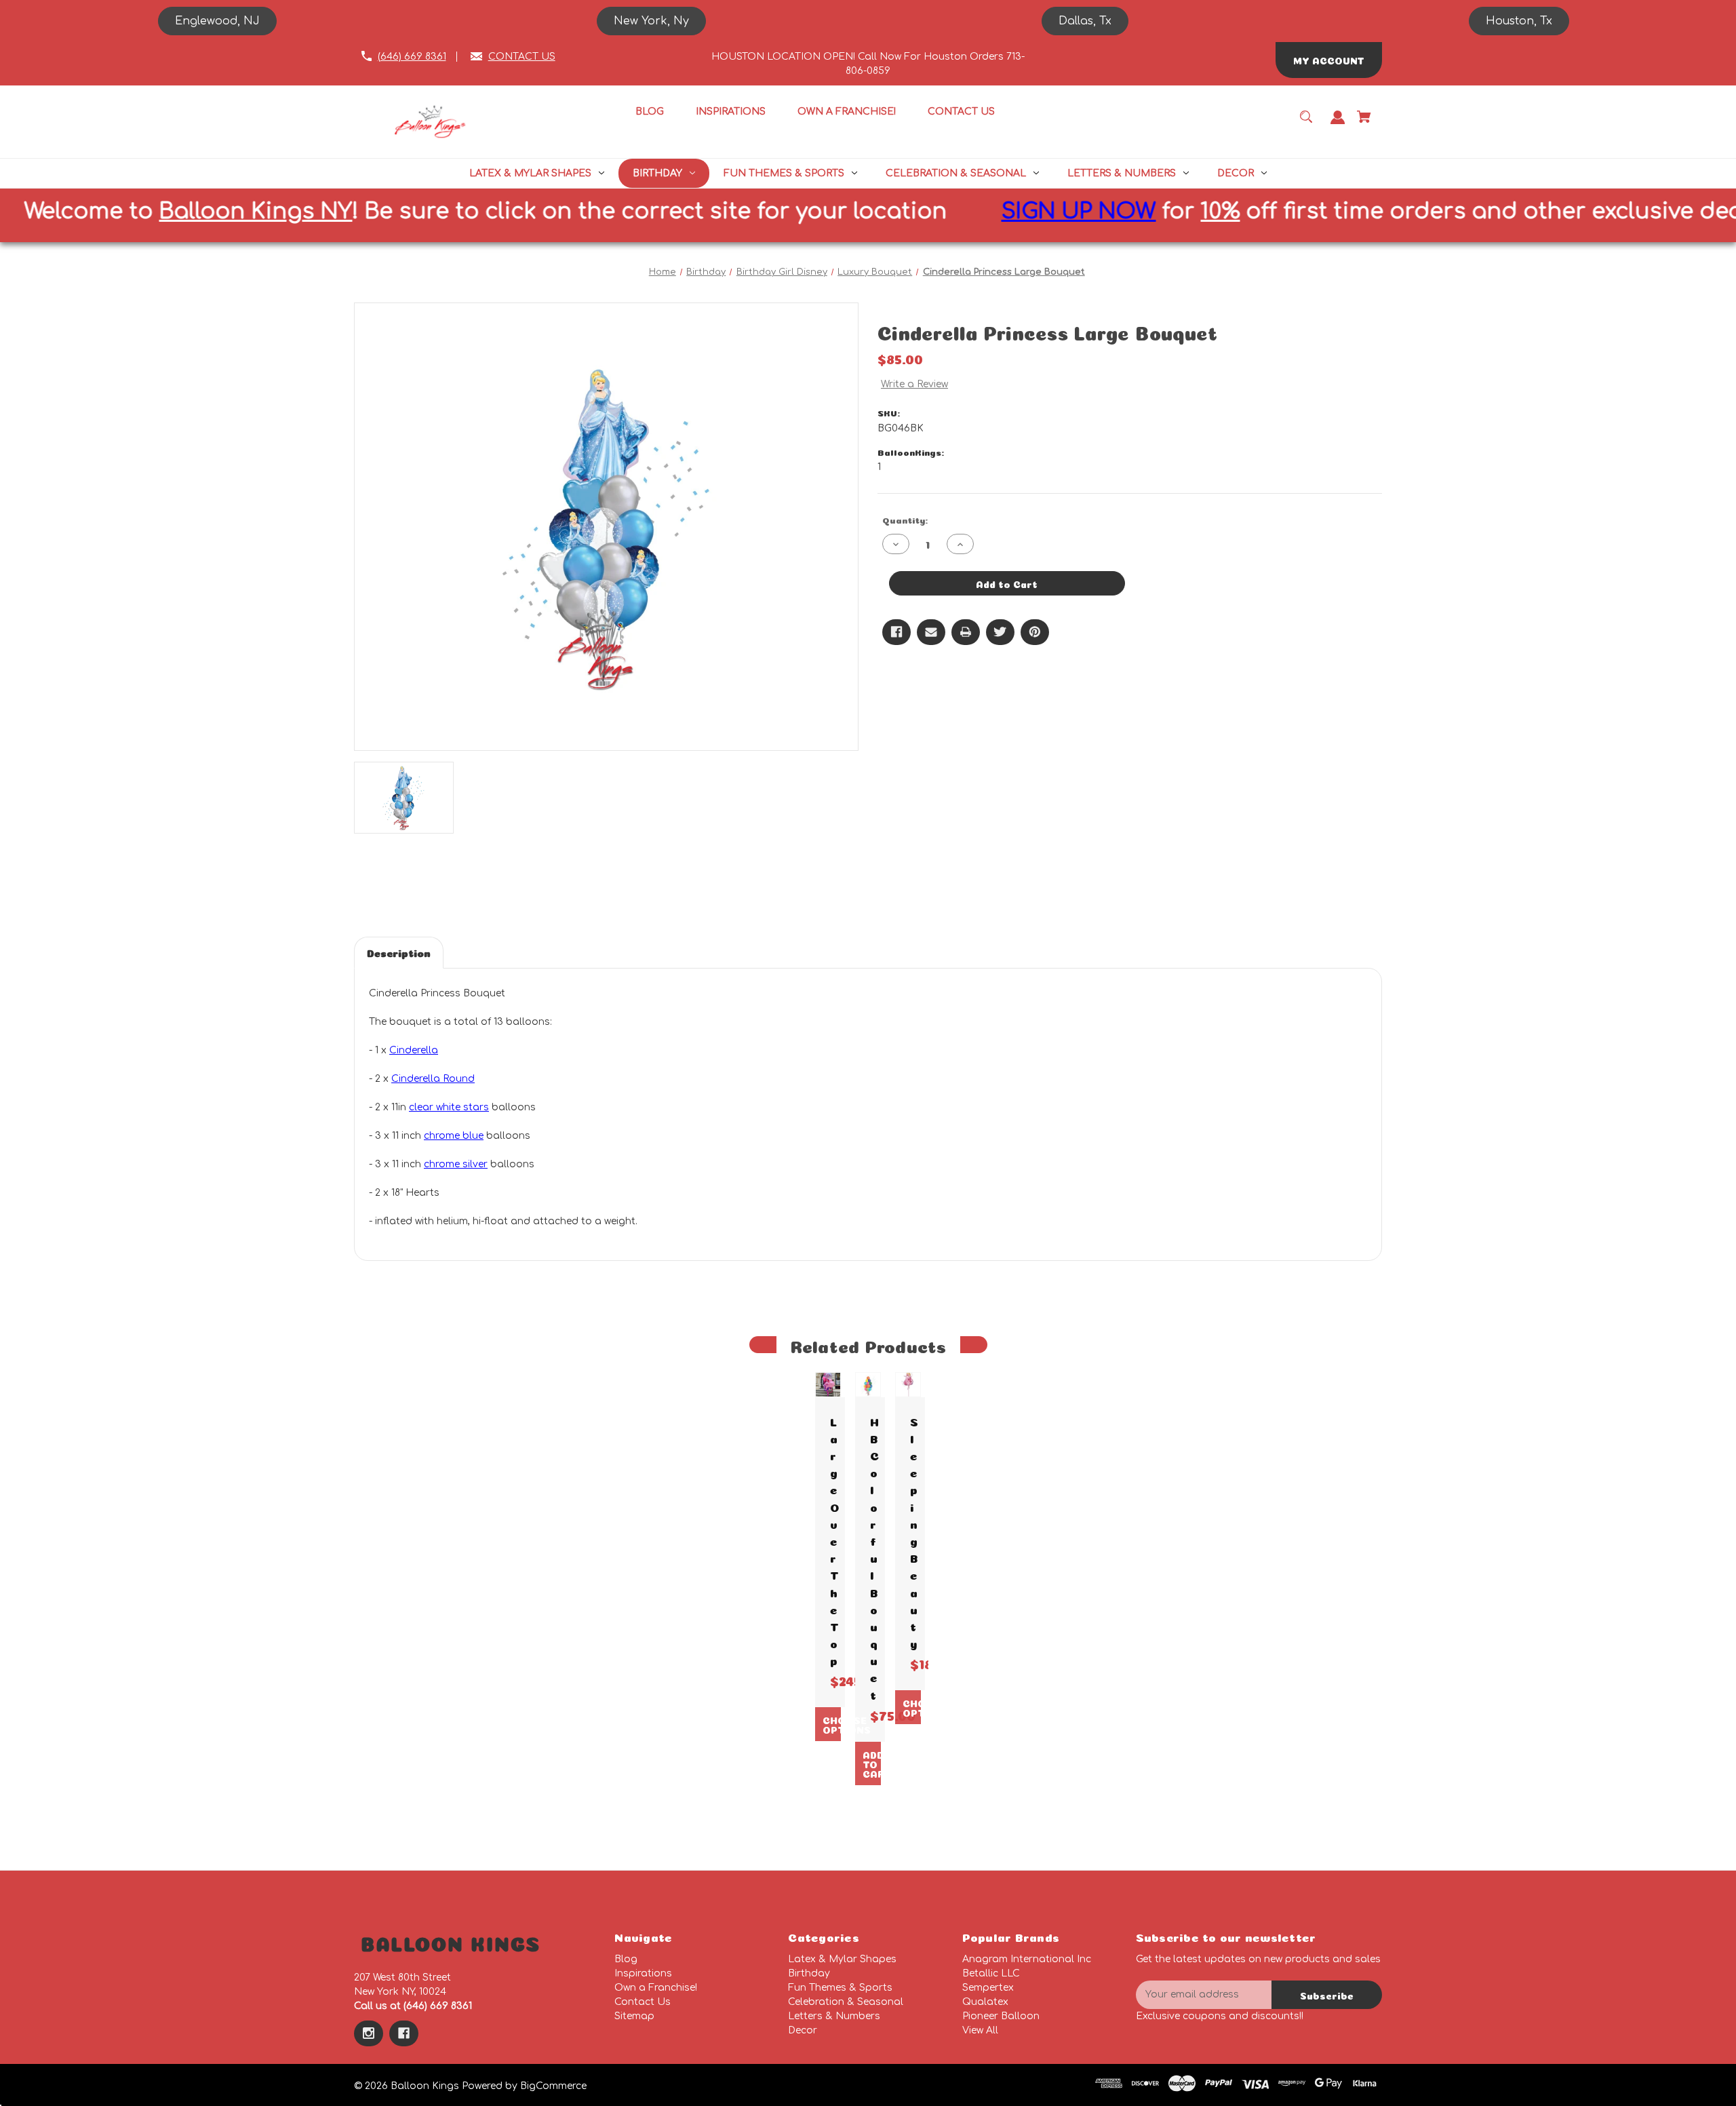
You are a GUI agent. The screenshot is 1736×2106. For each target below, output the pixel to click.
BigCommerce (553, 2086)
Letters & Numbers (834, 2016)
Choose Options (831, 1724)
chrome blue (454, 1136)
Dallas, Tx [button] (1085, 21)
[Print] (966, 632)
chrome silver (456, 1164)
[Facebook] (896, 632)
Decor (803, 2030)
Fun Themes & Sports (840, 1988)
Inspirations (643, 1973)
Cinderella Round (433, 1079)
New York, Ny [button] (651, 21)
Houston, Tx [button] (1519, 21)
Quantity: (905, 519)
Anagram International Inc (1027, 1959)
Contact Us (643, 2002)
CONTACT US (522, 57)
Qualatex (985, 2002)
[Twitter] (1000, 632)
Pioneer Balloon (1001, 2016)
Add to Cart (871, 1763)
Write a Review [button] (914, 384)
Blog (626, 1959)
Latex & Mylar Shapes (842, 1959)
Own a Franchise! (656, 1988)
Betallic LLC (991, 1973)
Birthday (809, 1973)
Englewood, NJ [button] (217, 21)
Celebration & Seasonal (846, 2002)
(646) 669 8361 (412, 57)
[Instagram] (369, 2033)
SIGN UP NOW (913, 211)
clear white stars (449, 1107)
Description (399, 952)
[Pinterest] (1035, 632)
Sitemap (634, 2016)
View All (980, 2030)
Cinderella (414, 1050)
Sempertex (988, 1988)
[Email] (931, 632)
